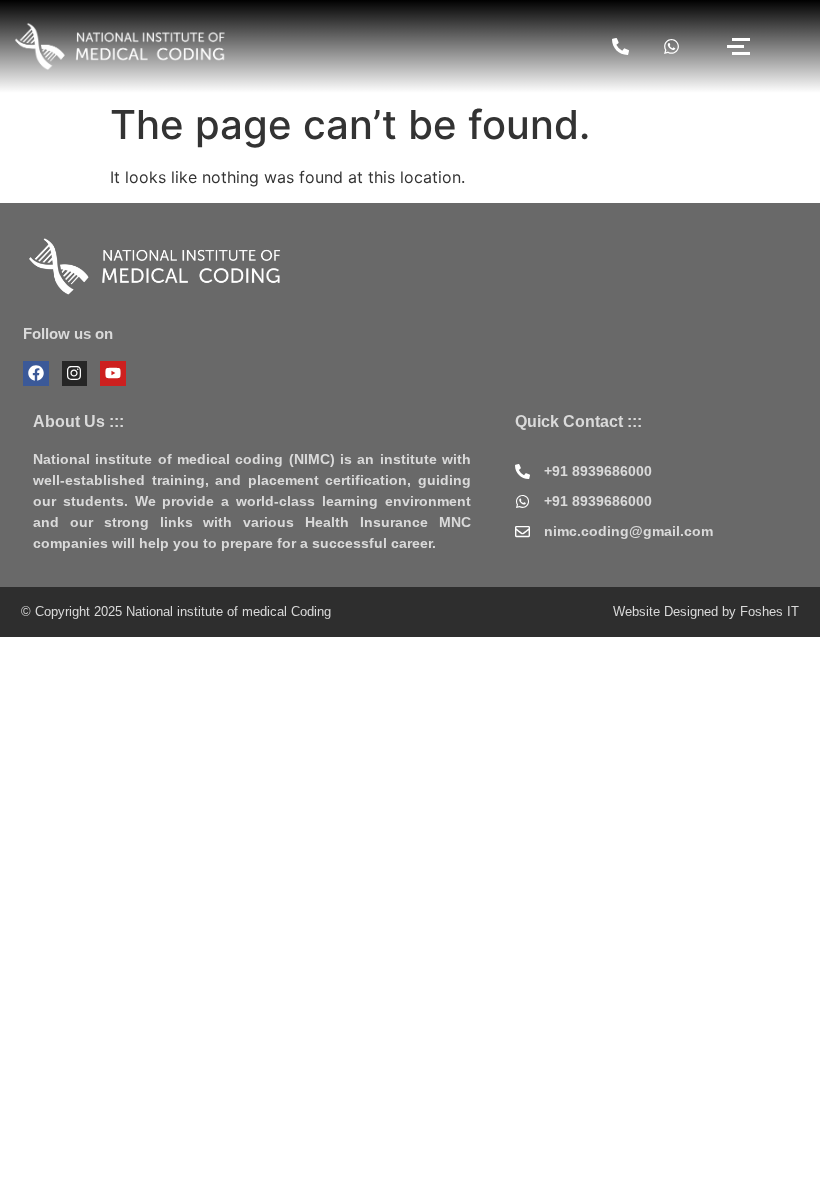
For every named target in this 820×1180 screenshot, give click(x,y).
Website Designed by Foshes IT (706, 611)
